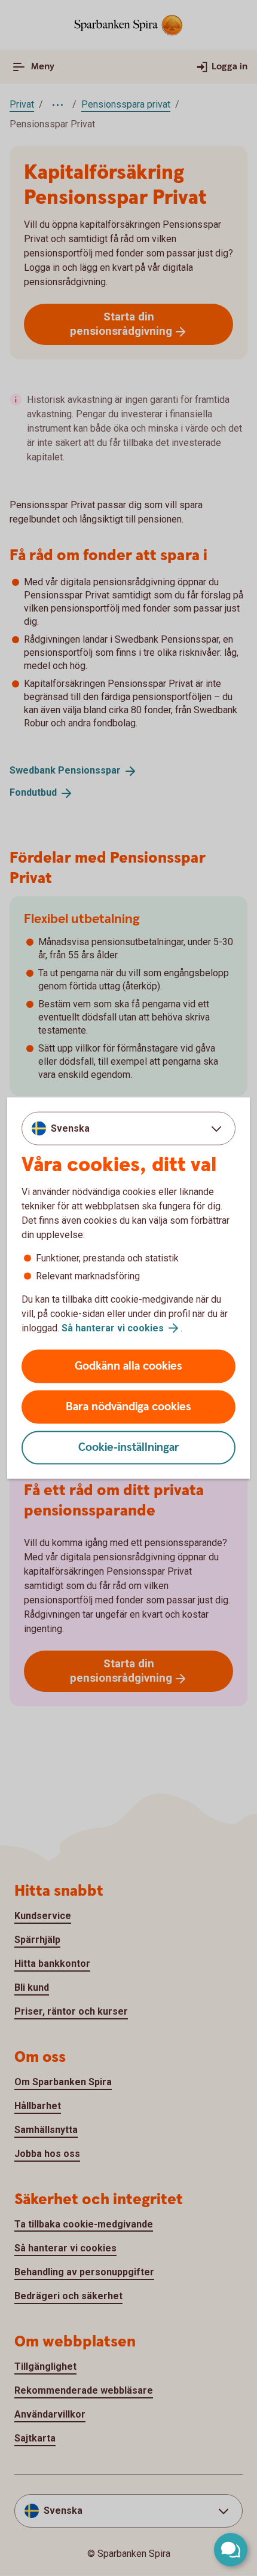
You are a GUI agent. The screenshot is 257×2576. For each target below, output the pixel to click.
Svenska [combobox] (70, 1128)
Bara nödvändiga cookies (128, 1407)
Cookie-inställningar (129, 1448)
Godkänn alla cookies (128, 1366)
